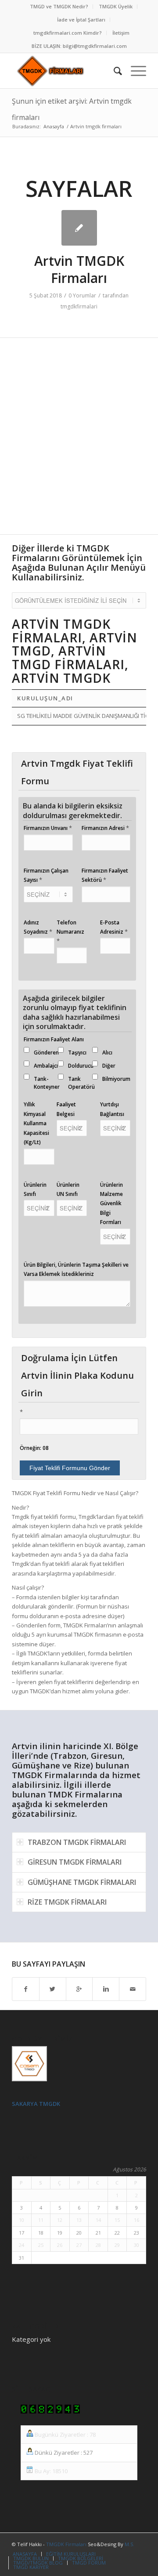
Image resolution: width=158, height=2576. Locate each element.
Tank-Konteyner (47, 1083)
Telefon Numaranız (70, 932)
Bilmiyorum (116, 1079)
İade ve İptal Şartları (81, 20)
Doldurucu (81, 1066)
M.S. (129, 2544)
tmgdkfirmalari (79, 306)
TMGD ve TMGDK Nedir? (59, 6)
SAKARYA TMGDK (36, 2104)
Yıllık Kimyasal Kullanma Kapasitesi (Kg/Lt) (36, 1123)
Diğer (109, 1066)
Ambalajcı (46, 1066)
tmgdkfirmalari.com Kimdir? (68, 33)
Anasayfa (54, 126)
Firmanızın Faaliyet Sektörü (105, 875)
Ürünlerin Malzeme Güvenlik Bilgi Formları (111, 1204)
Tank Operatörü (81, 1083)
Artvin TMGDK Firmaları (79, 269)
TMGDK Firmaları (66, 2544)
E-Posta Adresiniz (114, 927)
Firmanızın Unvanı (48, 828)
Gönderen (46, 1053)
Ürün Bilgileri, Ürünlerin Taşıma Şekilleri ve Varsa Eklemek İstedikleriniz (76, 1269)
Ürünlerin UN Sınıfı (68, 1189)
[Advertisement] (79, 441)
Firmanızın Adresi (105, 828)
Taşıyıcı (77, 1053)
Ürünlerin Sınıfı (35, 1189)
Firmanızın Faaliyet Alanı (54, 1039)
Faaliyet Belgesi (66, 1109)
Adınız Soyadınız (38, 927)
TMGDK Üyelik (116, 6)
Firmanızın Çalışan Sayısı (46, 875)
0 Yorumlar (82, 295)
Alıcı (107, 1053)
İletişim (121, 33)
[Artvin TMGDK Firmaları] (79, 228)
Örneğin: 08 (34, 1448)
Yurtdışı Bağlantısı (112, 1109)
